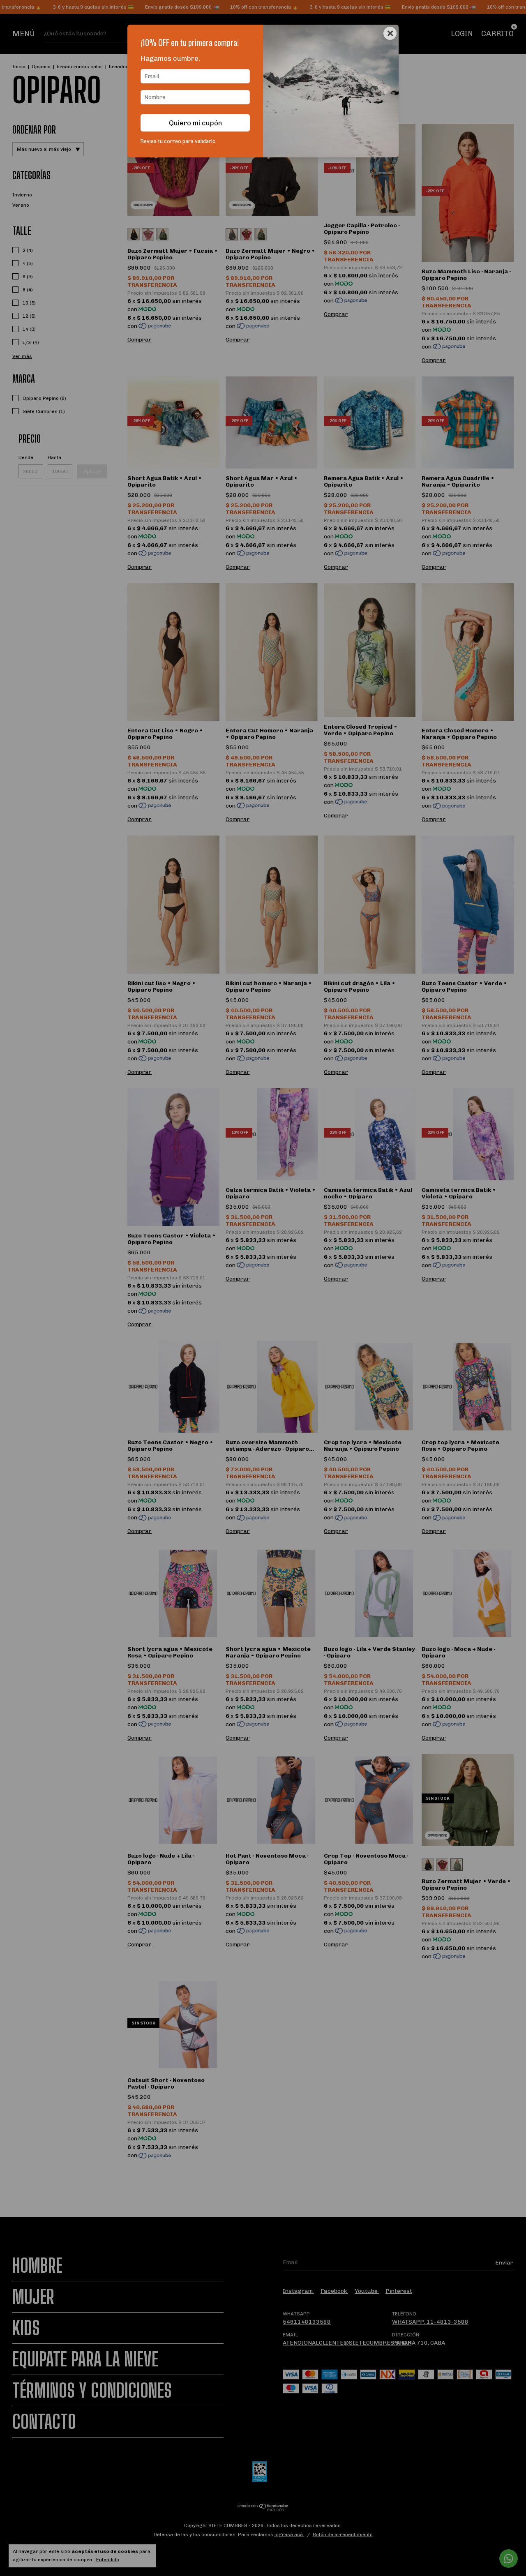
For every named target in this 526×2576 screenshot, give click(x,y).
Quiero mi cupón (195, 123)
